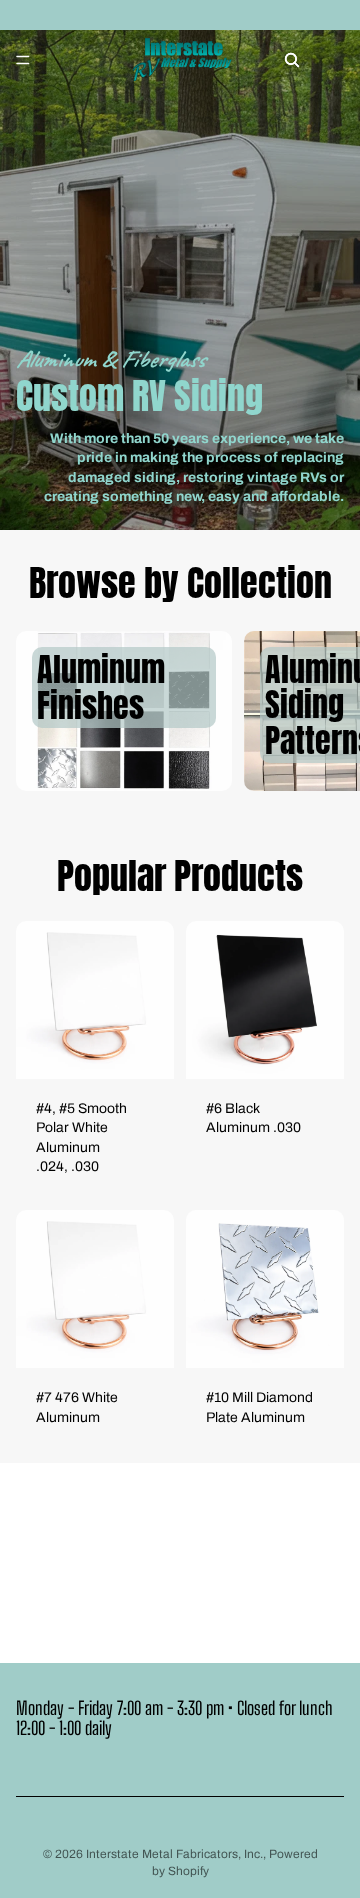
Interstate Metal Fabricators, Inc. (174, 1854)
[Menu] (23, 60)
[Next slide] (322, 711)
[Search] (292, 60)
